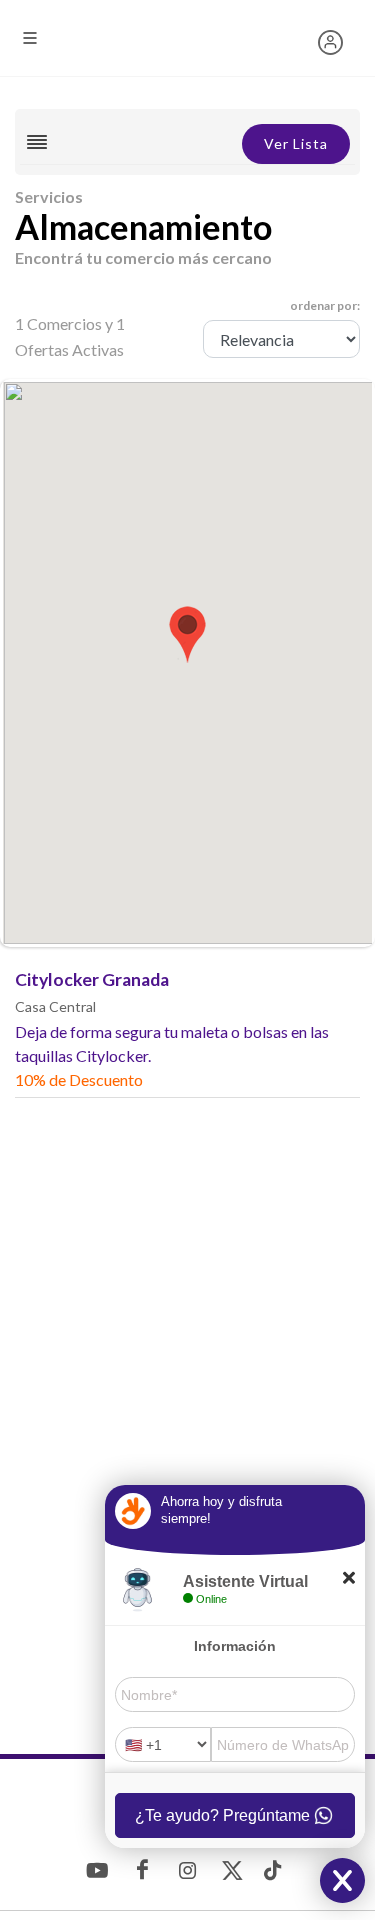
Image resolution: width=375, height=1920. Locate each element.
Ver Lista (296, 143)
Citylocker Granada (92, 979)
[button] (188, 632)
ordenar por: (325, 305)
